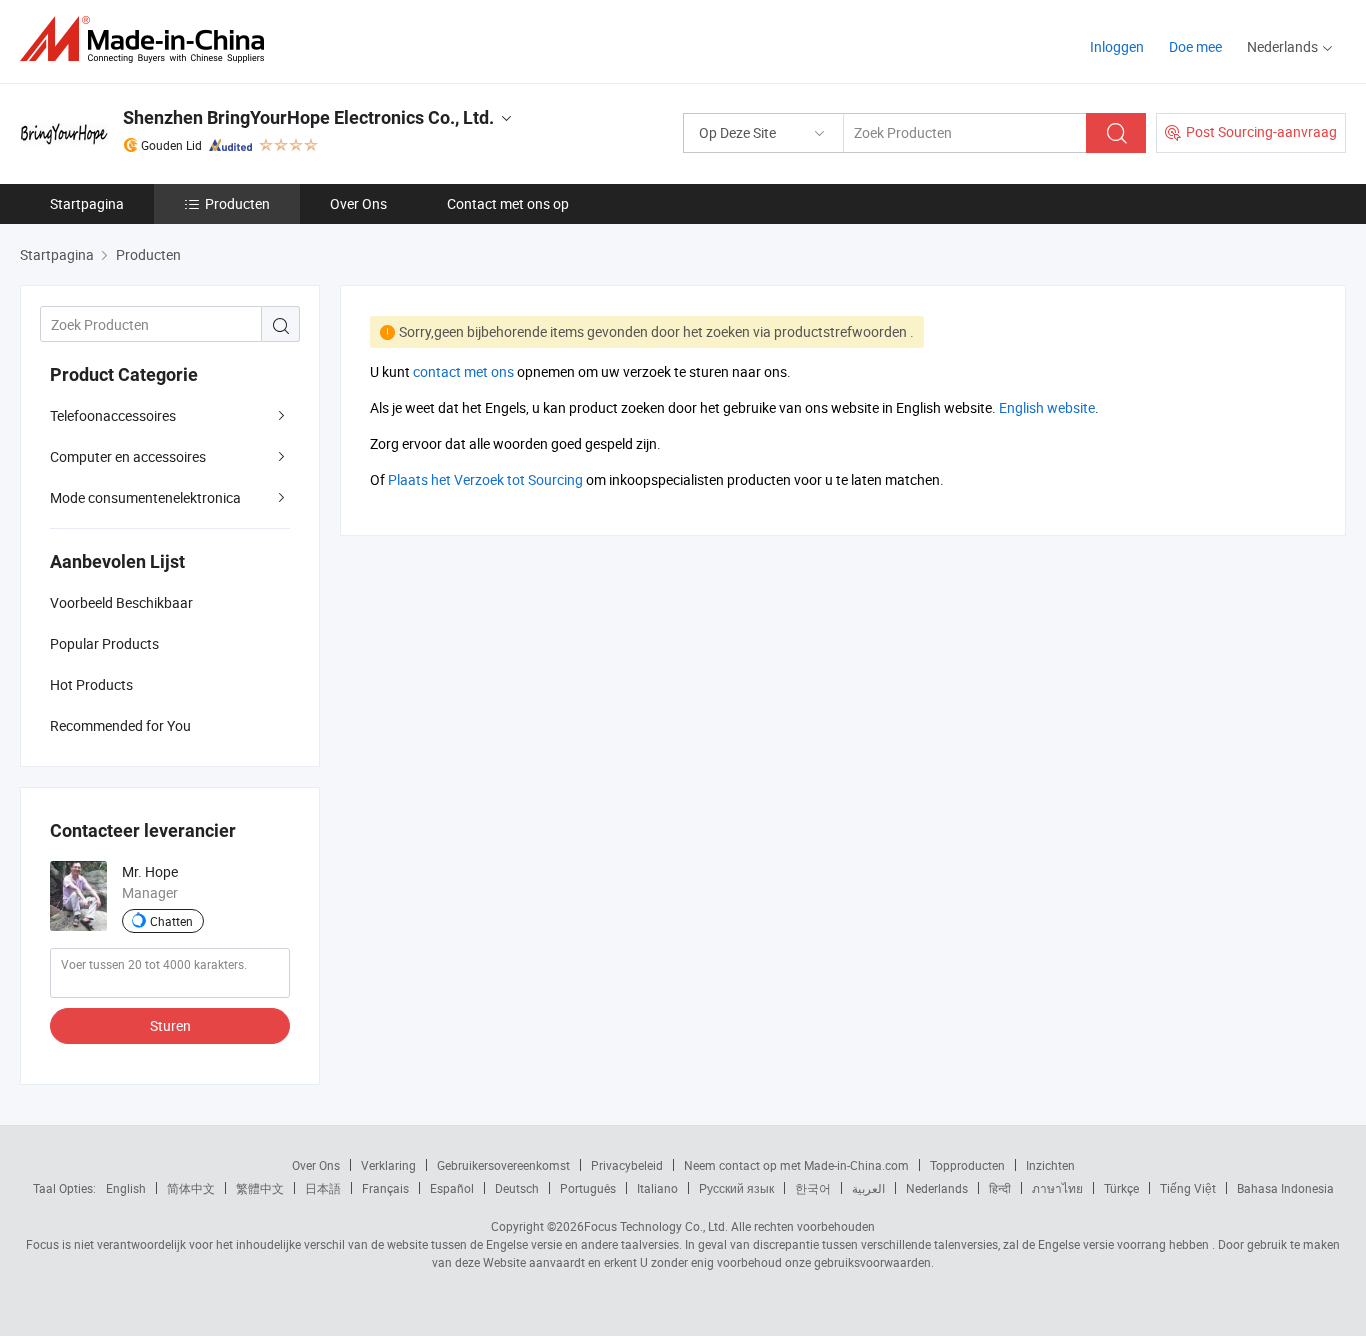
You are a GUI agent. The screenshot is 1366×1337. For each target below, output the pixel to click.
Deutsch (517, 1188)
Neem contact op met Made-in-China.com (796, 1165)
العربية (868, 1188)
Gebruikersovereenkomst (503, 1165)
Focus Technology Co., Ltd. (656, 1226)
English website (1047, 407)
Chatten (171, 921)
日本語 (323, 1188)
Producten (237, 203)
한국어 (813, 1188)
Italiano (657, 1188)
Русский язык (736, 1188)
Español (452, 1188)
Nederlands (937, 1188)
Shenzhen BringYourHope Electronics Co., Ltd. (308, 117)
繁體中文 (260, 1188)
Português (588, 1188)
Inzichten (1050, 1165)
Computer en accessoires (128, 456)
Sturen (170, 1025)
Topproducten (967, 1165)
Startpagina (87, 203)
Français (385, 1188)
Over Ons (358, 203)
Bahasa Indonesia (1285, 1188)
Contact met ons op (508, 203)
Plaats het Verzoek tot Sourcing (485, 479)
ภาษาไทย (1057, 1188)
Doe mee (1195, 46)
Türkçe (1121, 1188)
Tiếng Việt (1188, 1188)
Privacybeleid (627, 1165)
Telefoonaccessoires (113, 415)
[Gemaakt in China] (148, 39)
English (126, 1188)
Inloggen (1117, 46)
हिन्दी (1000, 1188)
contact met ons (463, 371)
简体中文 (191, 1188)
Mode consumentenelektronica (145, 497)
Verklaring (388, 1165)
